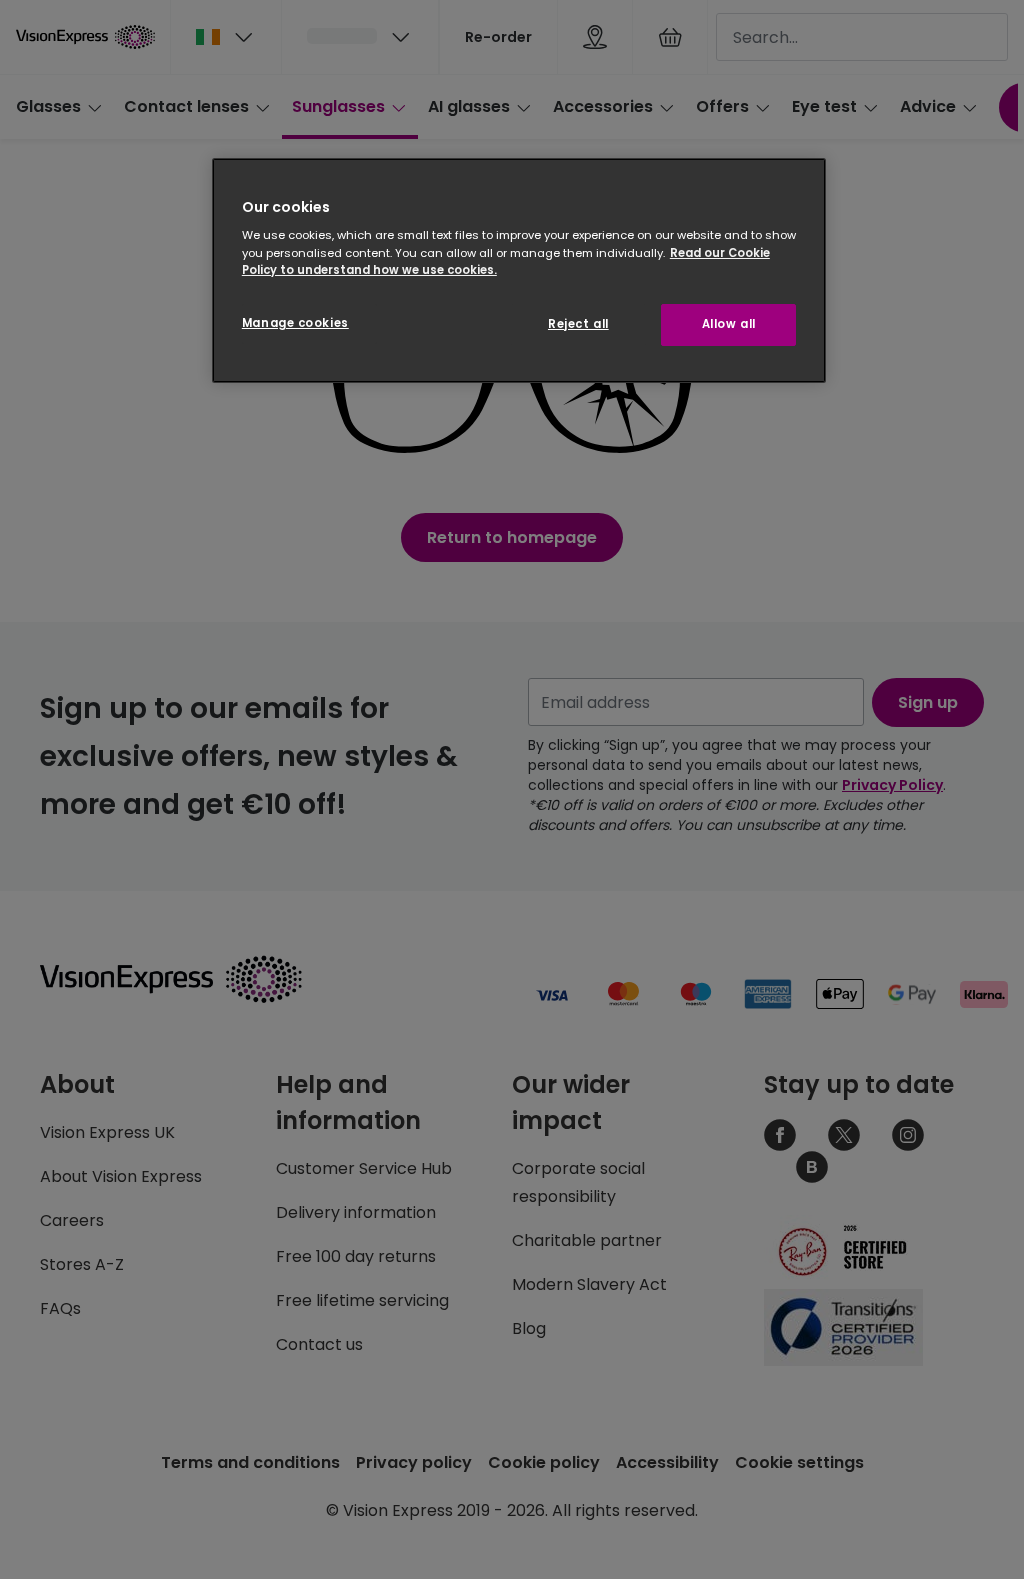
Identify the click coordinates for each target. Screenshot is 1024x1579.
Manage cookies (295, 323)
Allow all (729, 324)
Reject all (578, 324)
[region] (519, 270)
